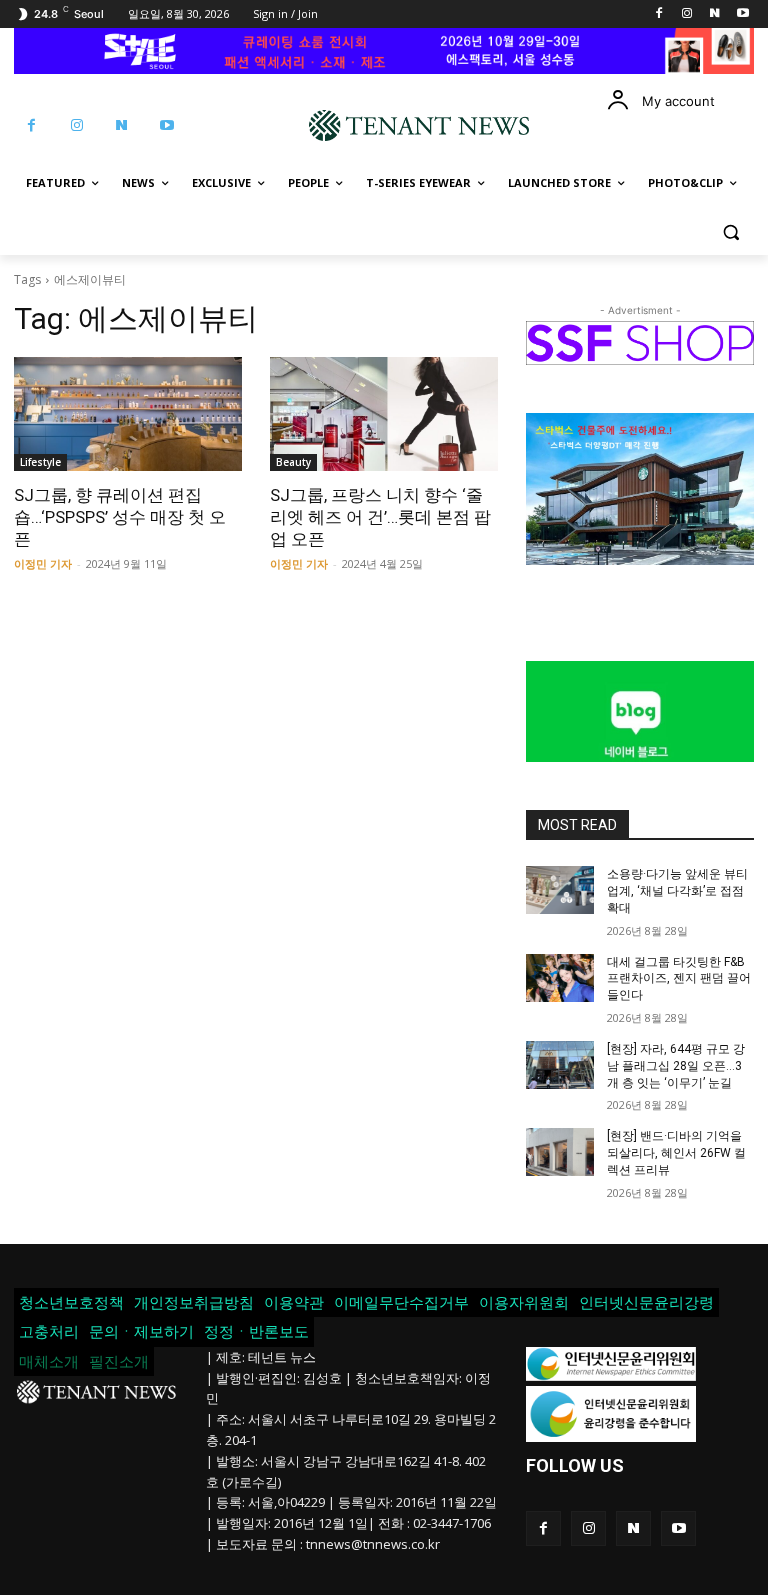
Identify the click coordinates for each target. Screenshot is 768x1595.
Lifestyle (40, 462)
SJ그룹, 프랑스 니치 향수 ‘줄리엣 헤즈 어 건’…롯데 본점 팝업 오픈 (380, 517)
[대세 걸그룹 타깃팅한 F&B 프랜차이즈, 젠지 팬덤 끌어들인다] (560, 978)
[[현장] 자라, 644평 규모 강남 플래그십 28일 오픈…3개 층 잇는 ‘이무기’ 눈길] (560, 1065)
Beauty (293, 462)
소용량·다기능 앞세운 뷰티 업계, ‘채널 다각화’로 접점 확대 (677, 891)
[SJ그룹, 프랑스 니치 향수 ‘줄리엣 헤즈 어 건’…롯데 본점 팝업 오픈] (384, 414)
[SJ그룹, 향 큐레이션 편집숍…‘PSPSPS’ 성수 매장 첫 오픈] (128, 414)
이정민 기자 (43, 563)
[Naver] (714, 14)
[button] (730, 231)
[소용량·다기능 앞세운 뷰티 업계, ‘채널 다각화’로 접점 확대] (560, 890)
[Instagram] (687, 14)
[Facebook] (659, 14)
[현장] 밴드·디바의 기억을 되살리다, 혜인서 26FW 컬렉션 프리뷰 (676, 1153)
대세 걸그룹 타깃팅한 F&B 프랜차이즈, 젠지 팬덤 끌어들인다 (679, 979)
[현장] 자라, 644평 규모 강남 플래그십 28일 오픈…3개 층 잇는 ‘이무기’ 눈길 (676, 1066)
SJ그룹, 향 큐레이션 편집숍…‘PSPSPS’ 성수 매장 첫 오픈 (120, 517)
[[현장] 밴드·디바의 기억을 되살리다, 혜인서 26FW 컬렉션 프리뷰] (560, 1152)
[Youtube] (742, 14)
